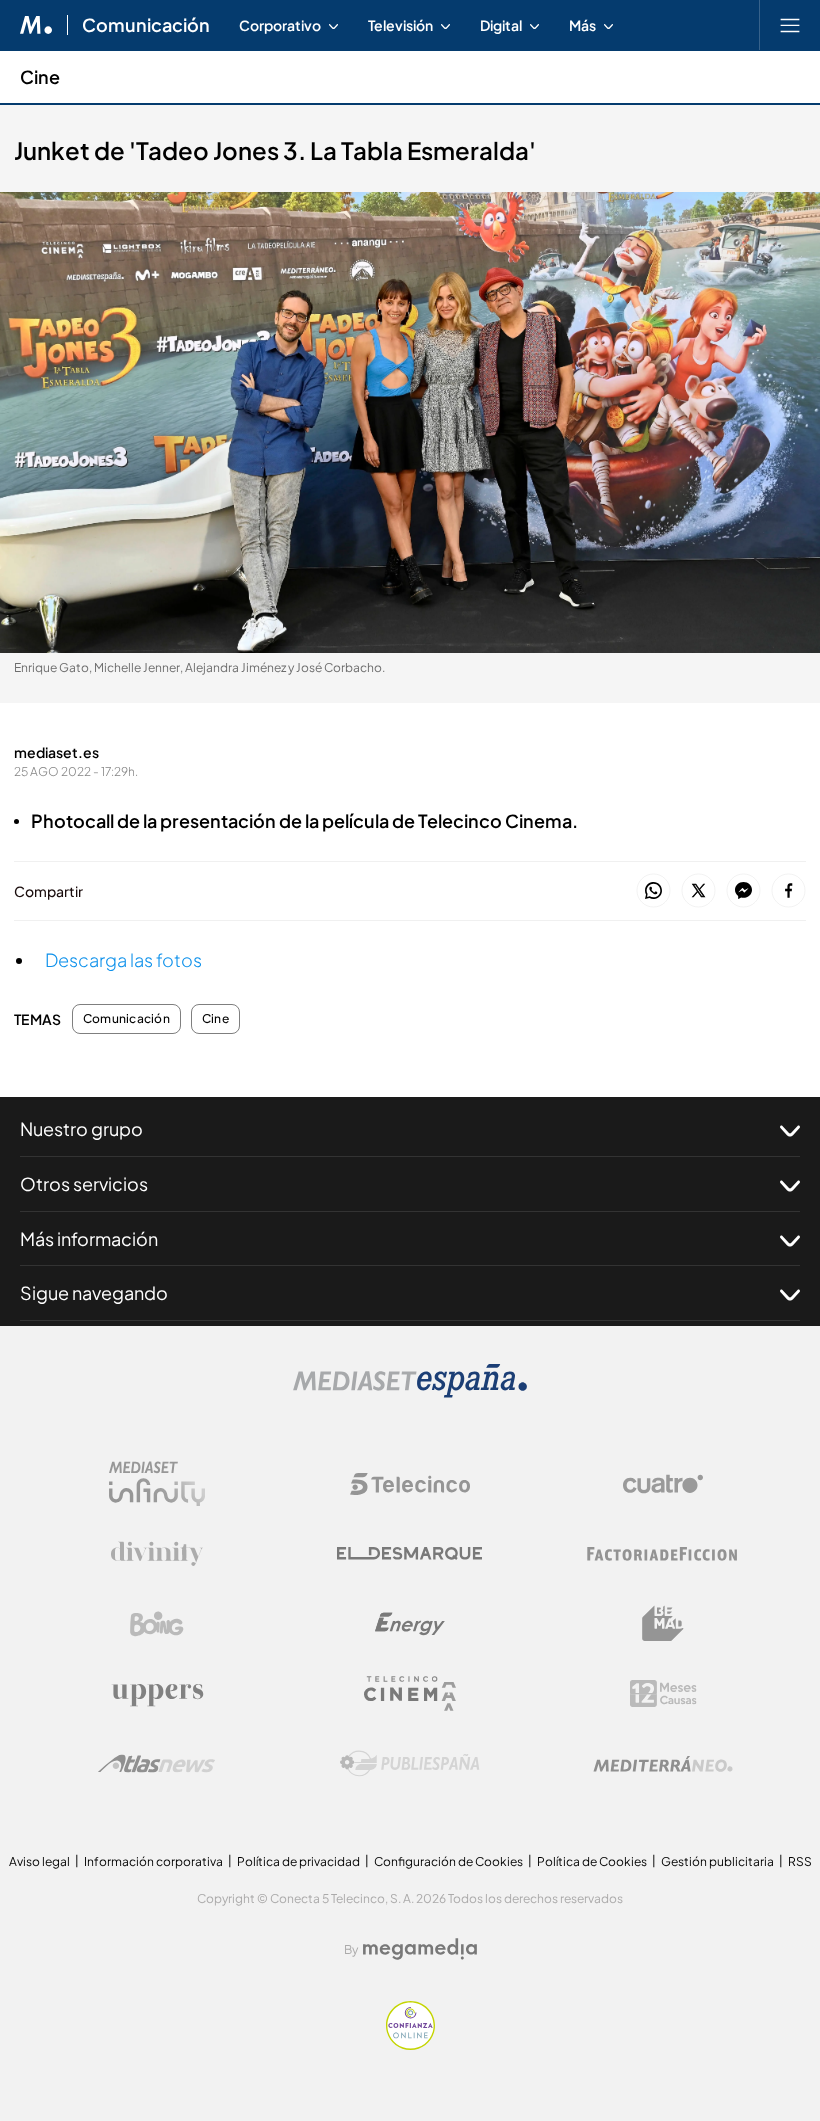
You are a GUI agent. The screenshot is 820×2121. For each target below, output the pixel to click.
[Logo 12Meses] (663, 1693)
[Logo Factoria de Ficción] (663, 1554)
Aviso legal (39, 1861)
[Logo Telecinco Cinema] (410, 1693)
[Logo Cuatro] (663, 1484)
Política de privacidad (298, 1861)
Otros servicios (84, 1183)
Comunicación (146, 25)
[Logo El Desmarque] (409, 1553)
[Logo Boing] (157, 1624)
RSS (800, 1861)
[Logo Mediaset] (410, 1392)
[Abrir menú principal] (790, 25)
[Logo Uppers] (157, 1694)
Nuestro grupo (81, 1128)
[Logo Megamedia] (420, 1949)
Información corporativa (153, 1861)
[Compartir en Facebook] (788, 891)
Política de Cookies (592, 1861)
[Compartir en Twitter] (698, 891)
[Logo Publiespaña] (410, 1764)
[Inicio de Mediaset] (36, 25)
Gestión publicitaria (717, 1861)
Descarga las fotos (123, 959)
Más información (89, 1238)
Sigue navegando (94, 1292)
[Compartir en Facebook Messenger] (743, 891)
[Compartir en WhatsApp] (653, 891)
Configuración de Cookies (448, 1861)
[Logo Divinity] (157, 1554)
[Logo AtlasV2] (156, 1763)
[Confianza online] (410, 2044)
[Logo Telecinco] (410, 1484)
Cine (40, 76)
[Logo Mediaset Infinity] (157, 1484)
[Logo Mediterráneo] (663, 1764)
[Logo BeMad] (663, 1624)
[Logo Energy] (410, 1624)
